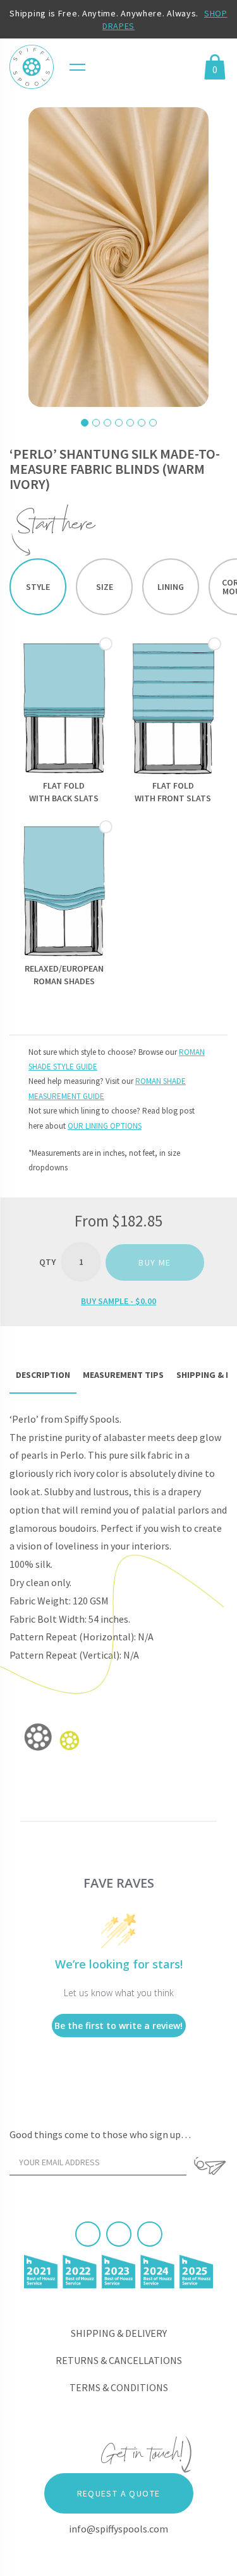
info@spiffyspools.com (118, 2529)
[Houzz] (150, 2234)
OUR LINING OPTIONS (105, 1126)
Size (105, 587)
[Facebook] (88, 2234)
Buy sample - (118, 1301)
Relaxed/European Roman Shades (64, 975)
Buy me (155, 1262)
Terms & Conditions (119, 2387)
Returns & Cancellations (119, 2360)
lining (171, 587)
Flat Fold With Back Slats (64, 792)
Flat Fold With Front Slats (173, 792)
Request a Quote (119, 2493)
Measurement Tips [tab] (123, 1375)
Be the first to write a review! (118, 2026)
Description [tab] (43, 1375)
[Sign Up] (210, 2166)
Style (38, 587)
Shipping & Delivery (119, 2333)
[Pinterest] (119, 2234)
